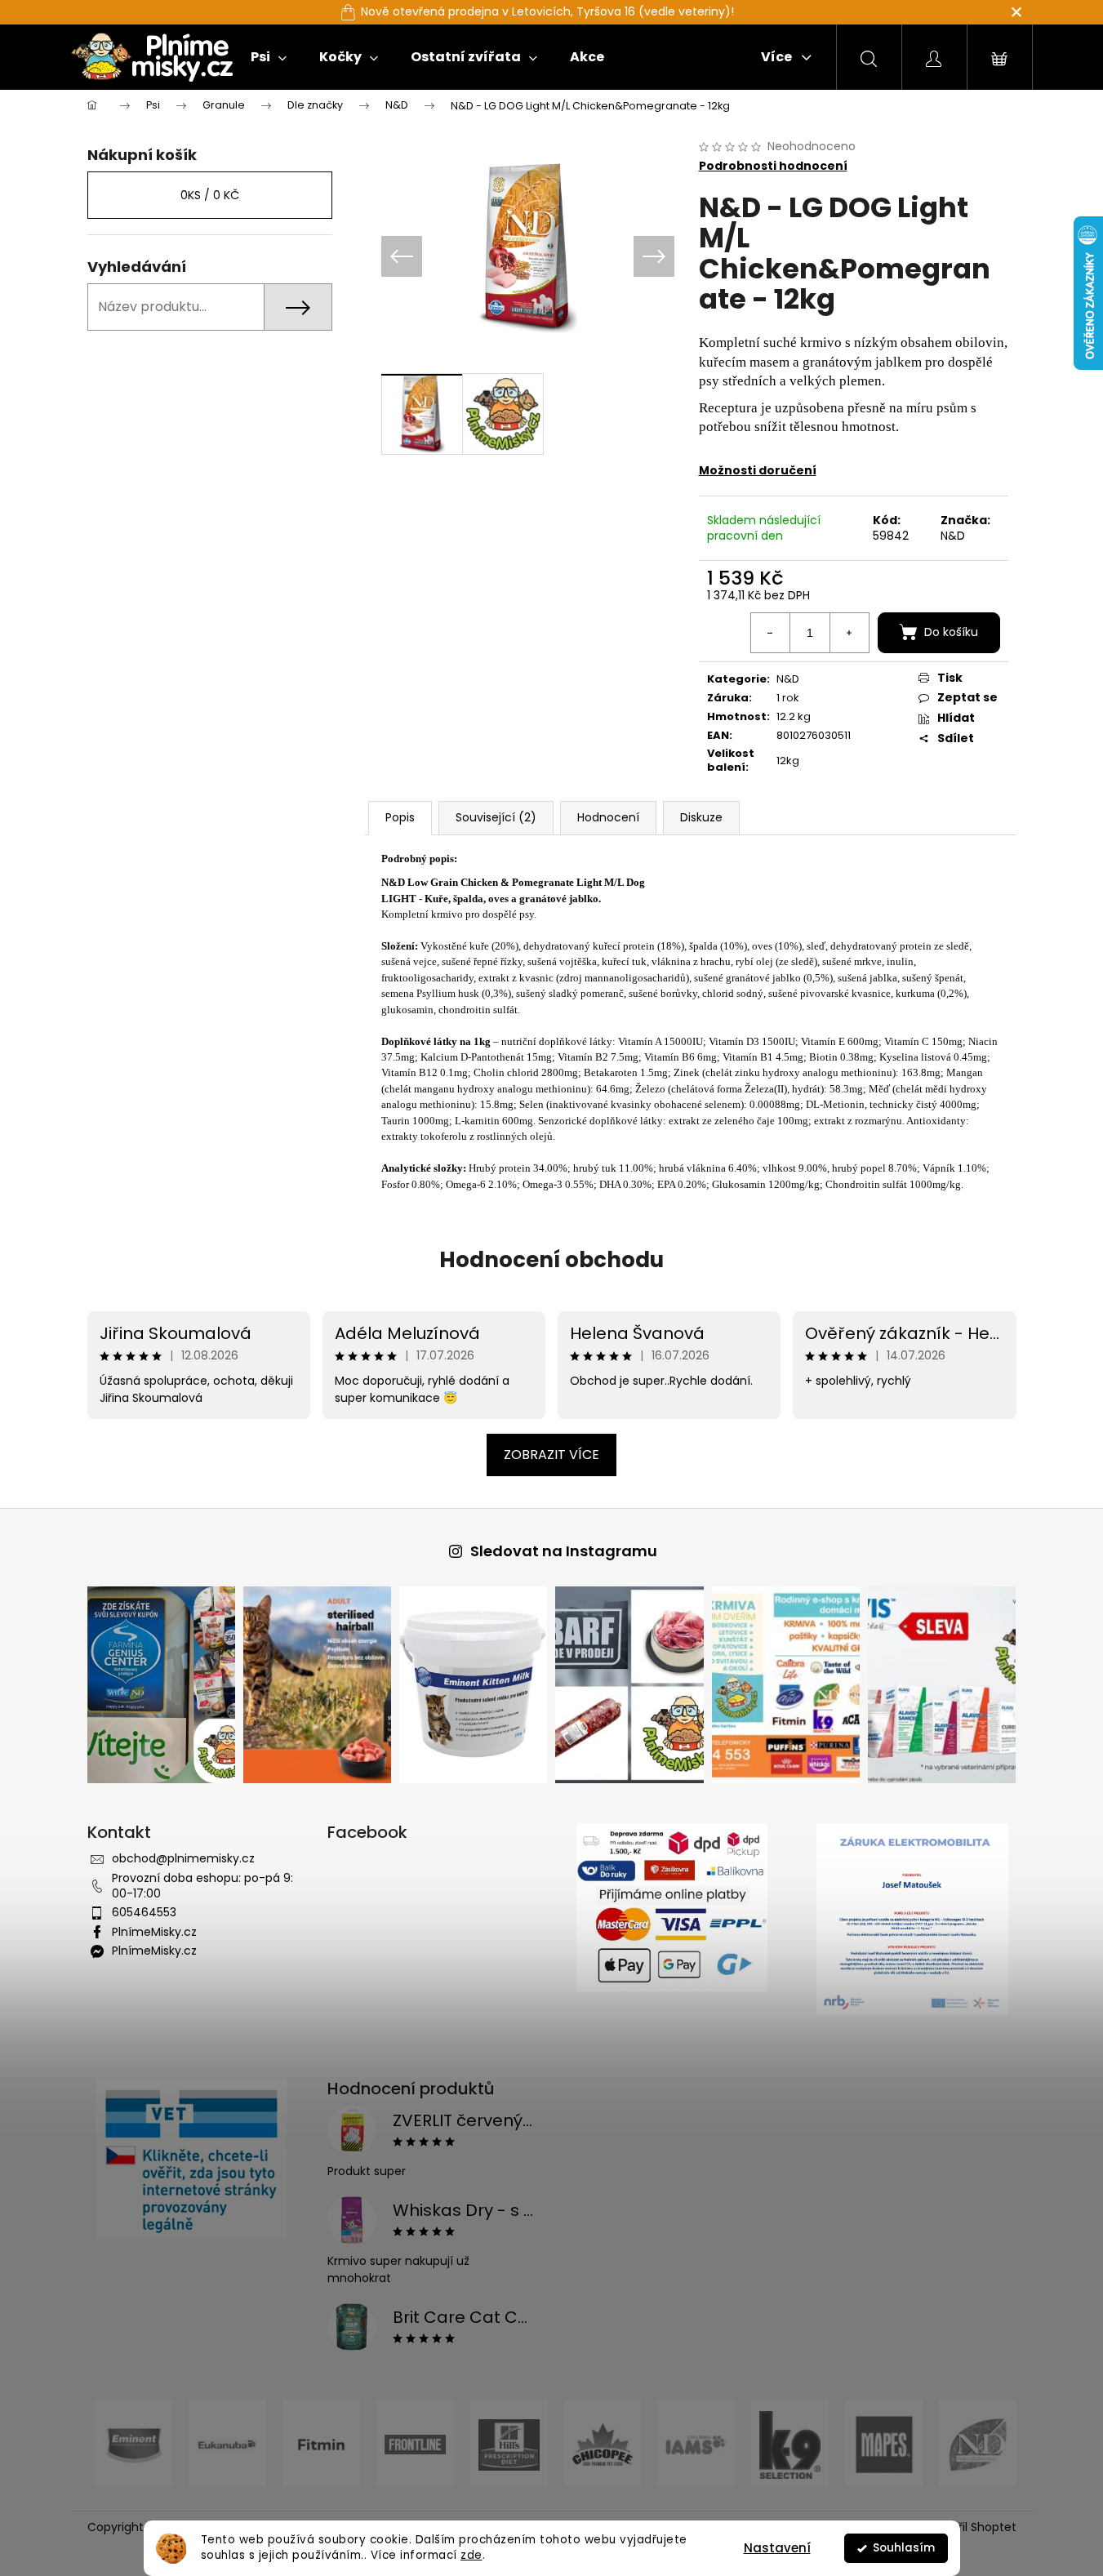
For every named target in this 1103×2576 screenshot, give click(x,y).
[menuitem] (269, 57)
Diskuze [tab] (701, 817)
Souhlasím (904, 2548)
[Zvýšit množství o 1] (849, 633)
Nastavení (777, 2548)
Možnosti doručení (758, 470)
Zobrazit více (551, 1455)
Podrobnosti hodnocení (773, 166)
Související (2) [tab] (496, 817)
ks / (210, 195)
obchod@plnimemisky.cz (183, 1858)
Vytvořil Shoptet (971, 2527)
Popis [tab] (400, 817)
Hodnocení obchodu (551, 1260)
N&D (953, 536)
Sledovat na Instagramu (564, 1551)
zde (471, 2555)
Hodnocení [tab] (608, 817)
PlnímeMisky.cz (154, 1932)
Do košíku (951, 632)
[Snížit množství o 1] (771, 633)
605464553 (144, 1912)
